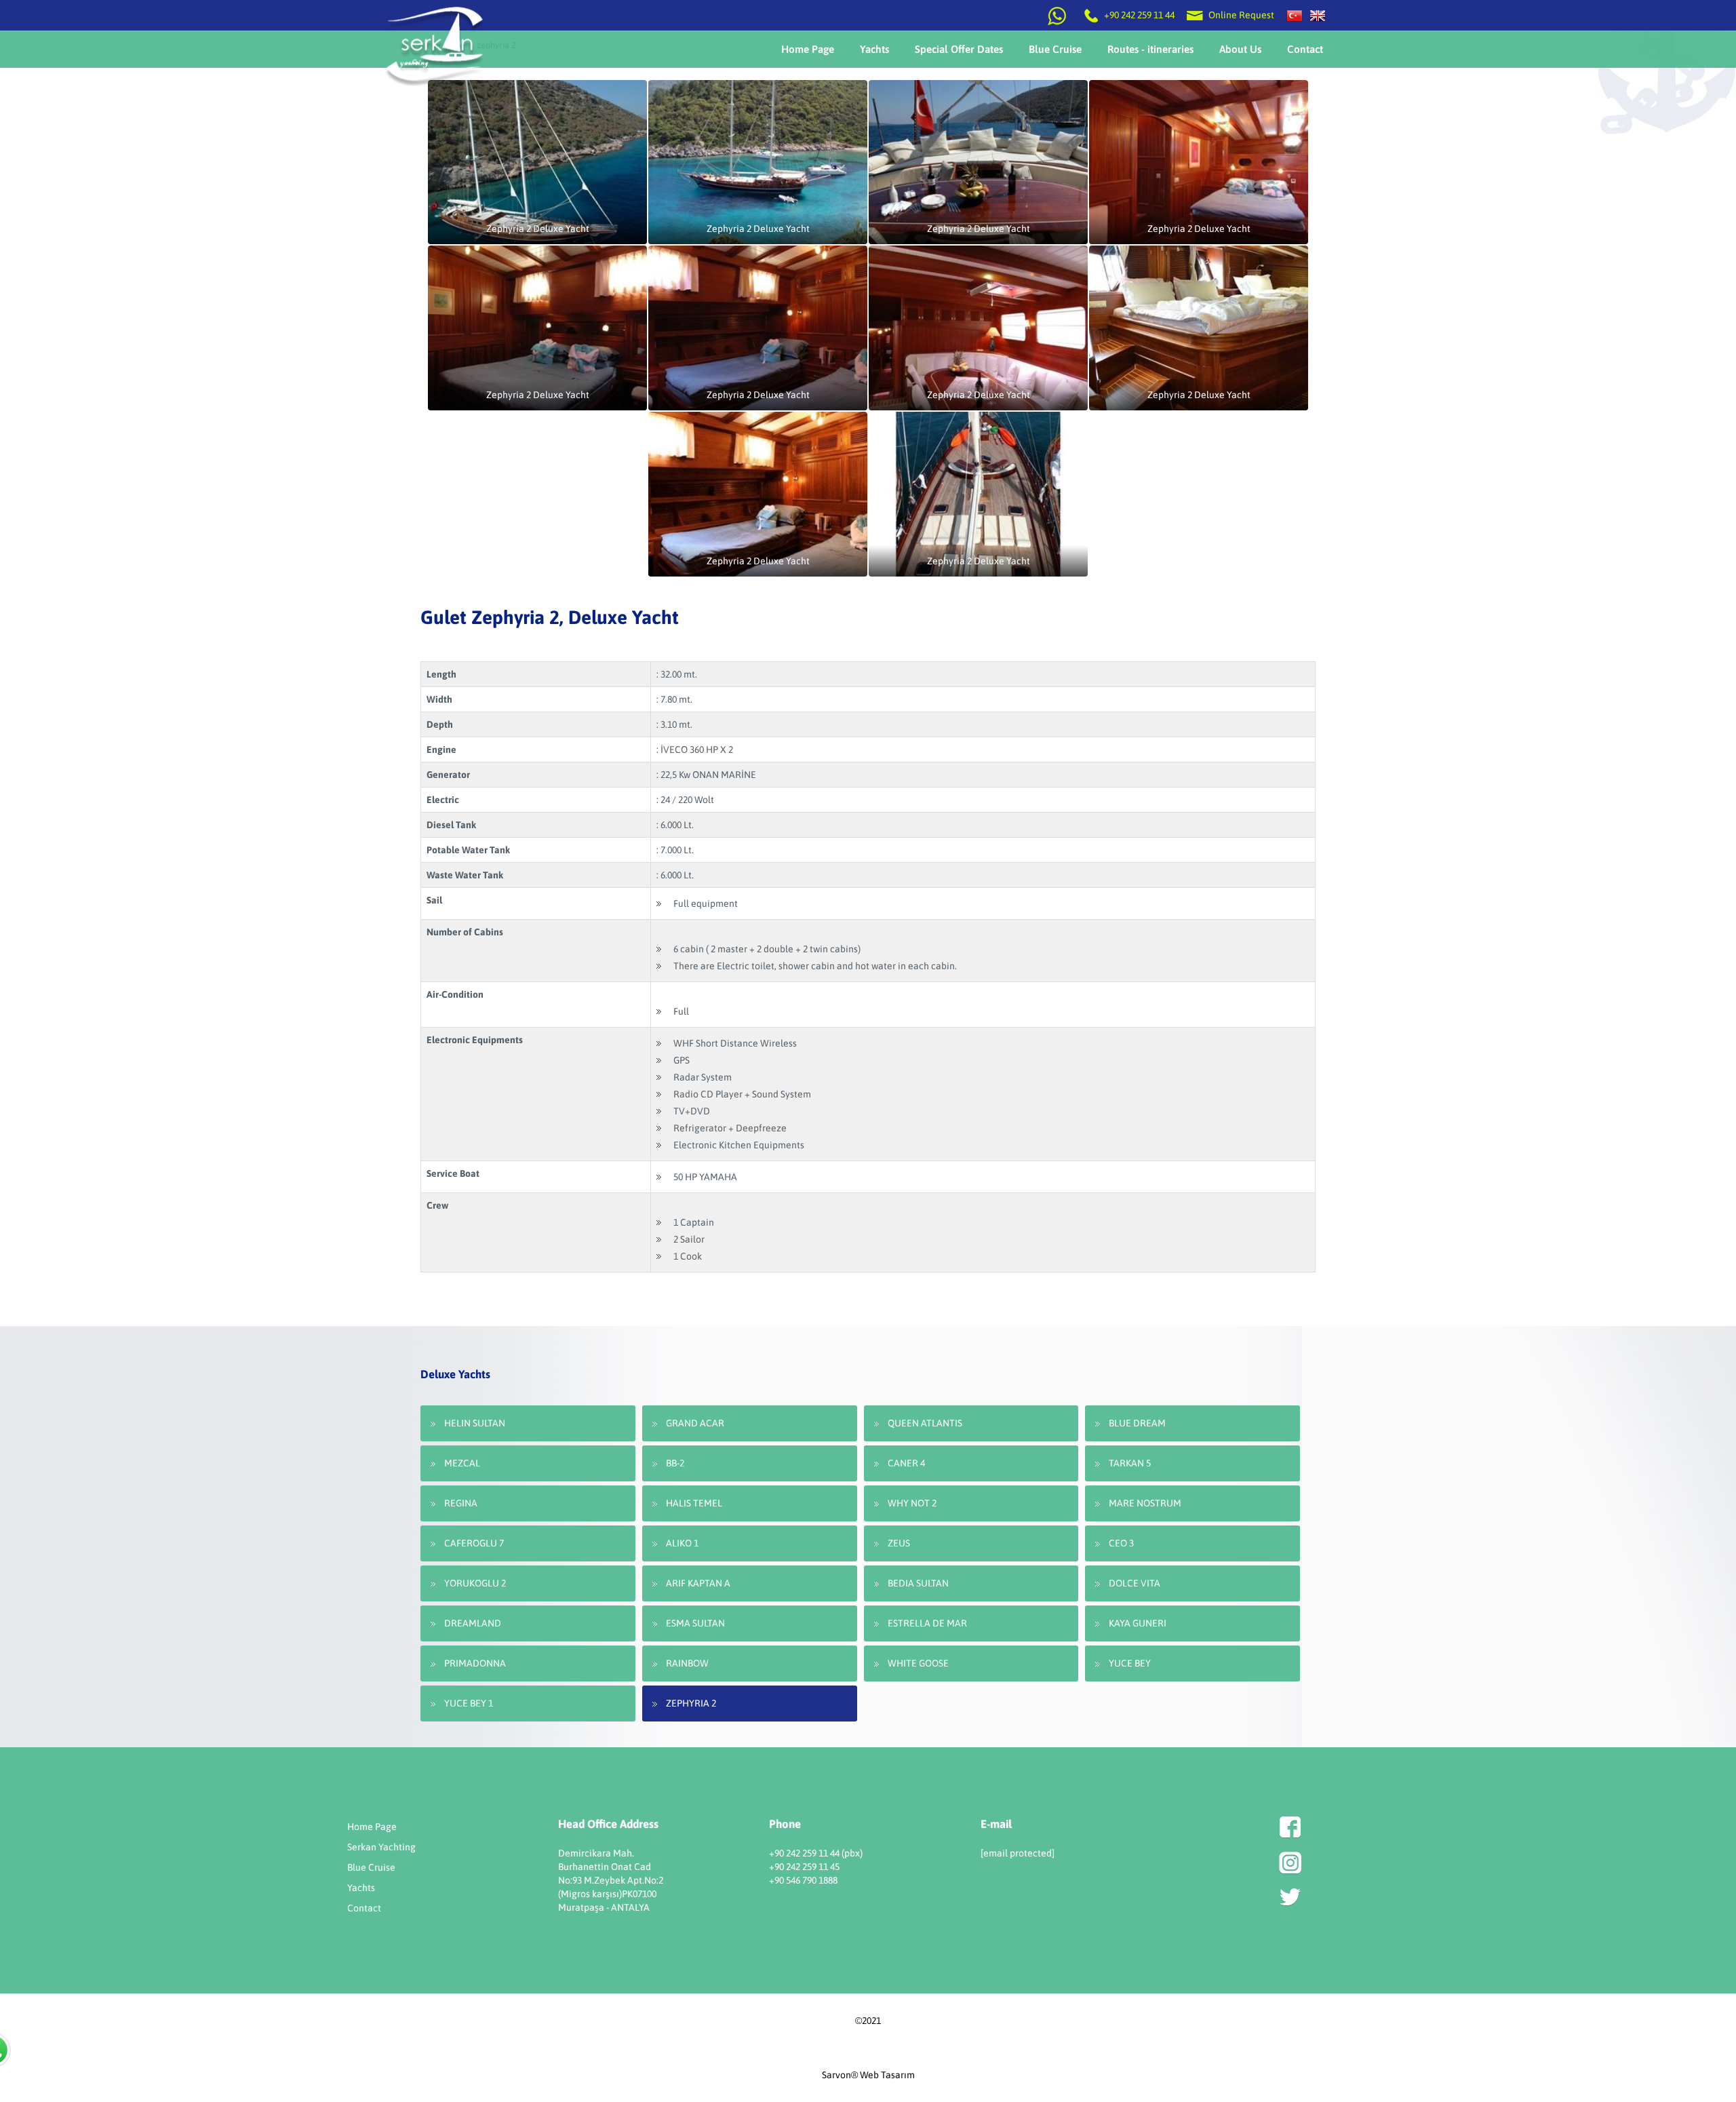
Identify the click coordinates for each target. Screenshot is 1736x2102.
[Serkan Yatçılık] (1295, 15)
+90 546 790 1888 (803, 1880)
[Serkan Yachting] (1318, 15)
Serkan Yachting (381, 1847)
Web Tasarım (887, 2075)
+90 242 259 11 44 (1139, 15)
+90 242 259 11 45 (804, 1867)
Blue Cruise (371, 1867)
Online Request (1240, 15)
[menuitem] (808, 49)
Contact (364, 1908)
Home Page (372, 1827)
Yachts (361, 1888)
